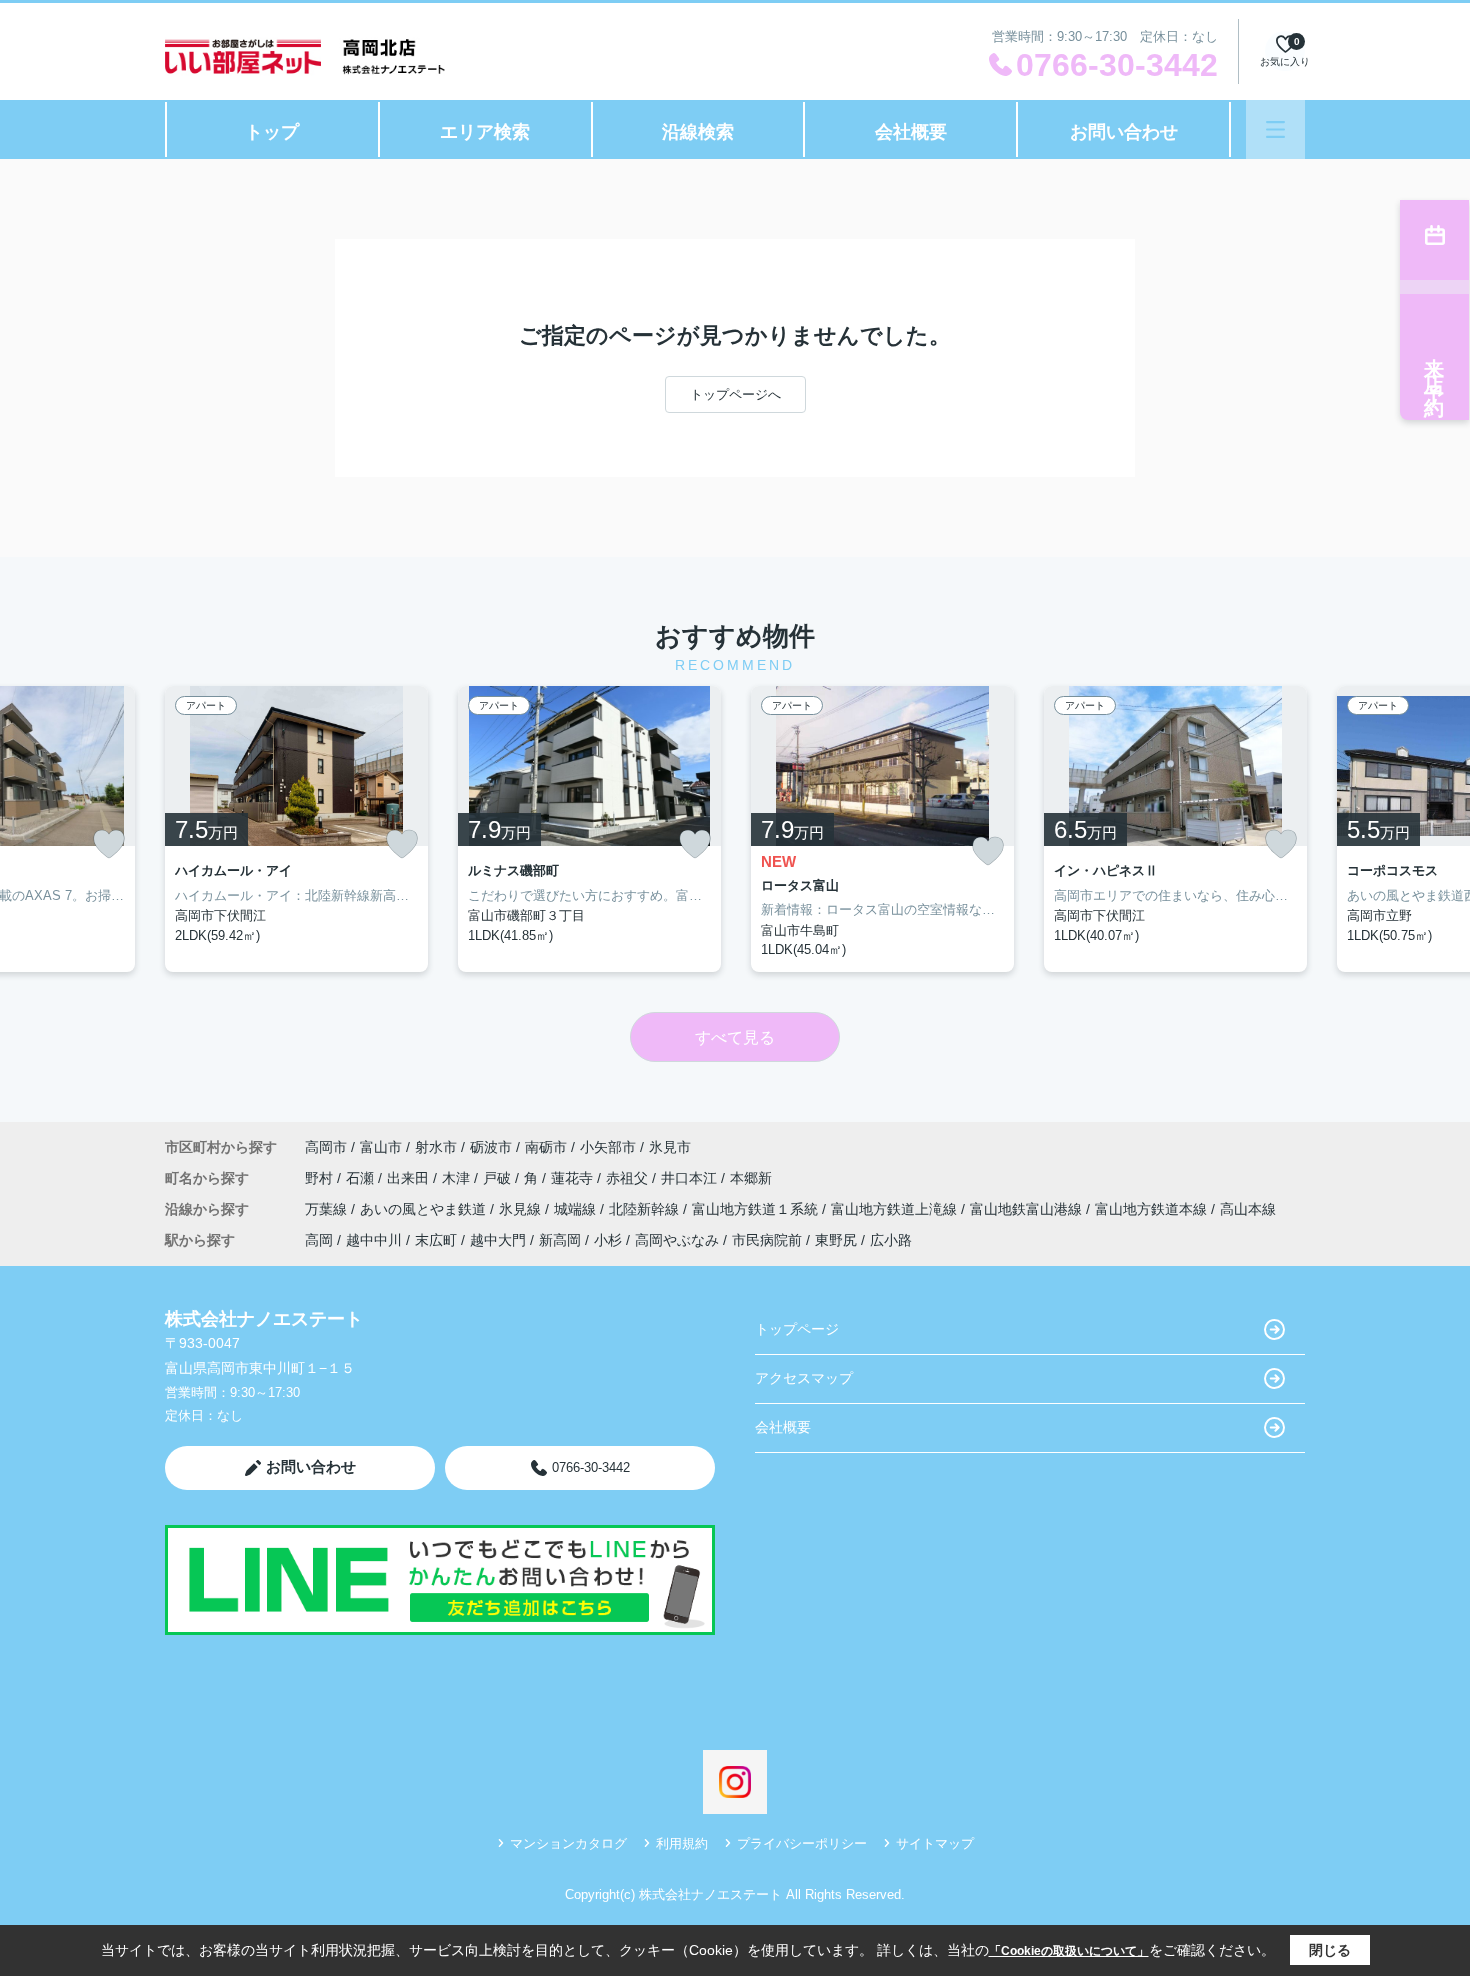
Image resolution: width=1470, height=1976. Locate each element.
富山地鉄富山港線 (1028, 1209)
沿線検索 (698, 132)
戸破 (499, 1178)
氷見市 (670, 1147)
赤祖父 (629, 1178)
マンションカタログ (568, 1843)
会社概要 (911, 132)
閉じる (1330, 1950)
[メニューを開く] (1275, 129)
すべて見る (735, 1037)
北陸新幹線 (646, 1209)
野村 (321, 1178)
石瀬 (362, 1178)
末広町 (436, 1240)
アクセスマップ (804, 1378)
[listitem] (296, 829)
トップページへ (735, 394)
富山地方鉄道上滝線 (896, 1209)
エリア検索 (485, 132)
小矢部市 (608, 1147)
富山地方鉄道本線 (1153, 1209)
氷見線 (522, 1209)
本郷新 (751, 1178)
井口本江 (691, 1178)
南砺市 (546, 1147)
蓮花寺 (574, 1178)
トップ (272, 132)
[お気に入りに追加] (109, 844)
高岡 (319, 1240)
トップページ (797, 1329)
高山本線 (1248, 1209)
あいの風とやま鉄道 (425, 1209)
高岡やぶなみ (677, 1240)
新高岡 (560, 1240)
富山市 (381, 1147)
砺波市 (491, 1147)
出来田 (410, 1178)
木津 (458, 1178)
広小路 (891, 1240)
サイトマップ (935, 1843)
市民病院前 (767, 1240)
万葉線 (328, 1209)
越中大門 (498, 1240)
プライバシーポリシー (802, 1843)
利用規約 (682, 1843)
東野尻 (836, 1240)
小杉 (608, 1240)
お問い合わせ (1124, 132)
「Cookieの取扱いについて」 (1069, 1951)
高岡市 (326, 1147)
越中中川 (374, 1240)
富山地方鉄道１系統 (757, 1209)
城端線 (577, 1209)
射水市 (436, 1147)
